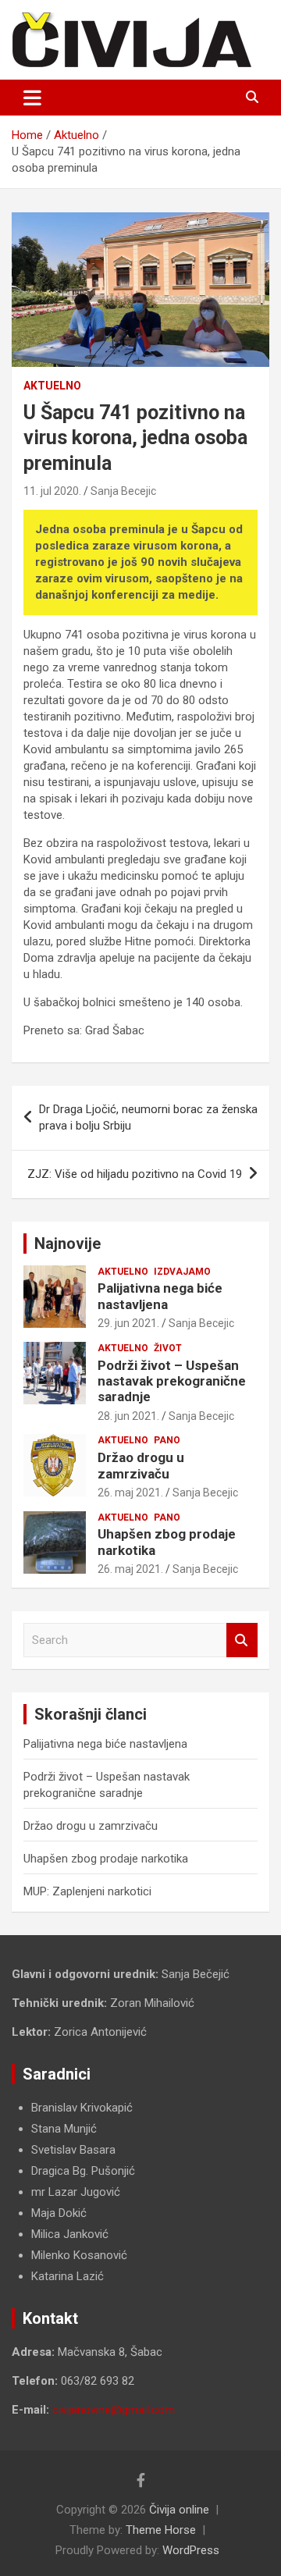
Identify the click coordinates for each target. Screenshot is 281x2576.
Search (242, 1640)
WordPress (191, 2550)
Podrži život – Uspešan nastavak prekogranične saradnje (172, 1381)
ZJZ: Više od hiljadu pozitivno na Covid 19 (135, 1174)
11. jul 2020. (52, 491)
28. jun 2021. (128, 1416)
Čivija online (179, 2510)
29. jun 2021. (128, 1323)
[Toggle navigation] (32, 98)
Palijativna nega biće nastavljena (160, 1296)
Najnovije (68, 1244)
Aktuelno (52, 386)
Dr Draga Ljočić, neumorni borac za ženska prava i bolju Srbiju (148, 1117)
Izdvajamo (182, 1272)
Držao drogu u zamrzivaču (141, 1465)
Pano (167, 1440)
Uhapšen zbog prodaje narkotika (106, 1859)
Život (168, 1348)
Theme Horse (161, 2530)
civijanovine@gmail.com (114, 2410)
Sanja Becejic (123, 491)
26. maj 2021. (130, 1493)
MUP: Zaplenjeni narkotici (87, 1891)
